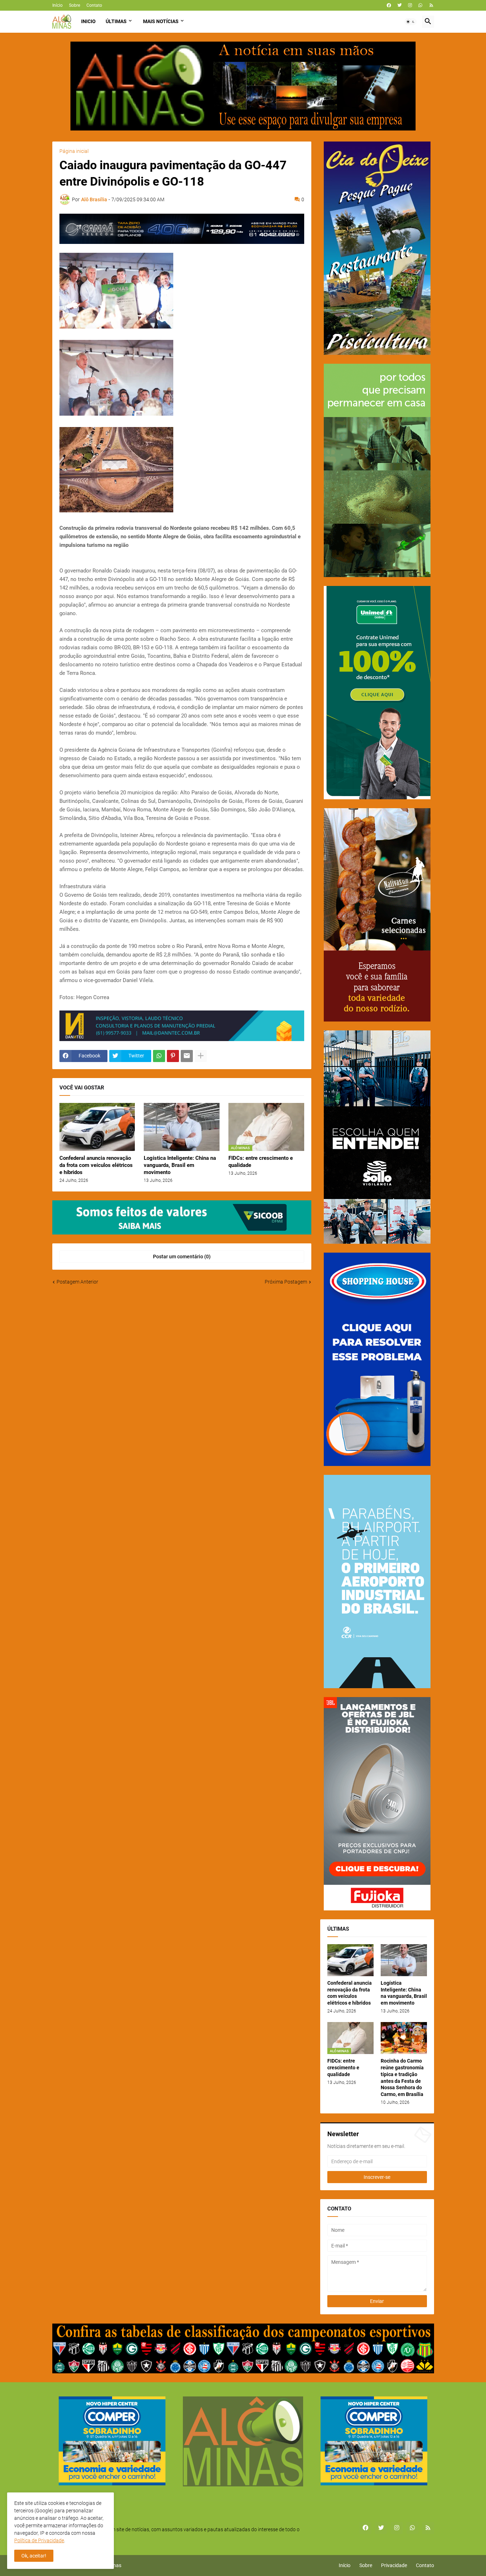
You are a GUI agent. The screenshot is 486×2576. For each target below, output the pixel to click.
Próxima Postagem (286, 1282)
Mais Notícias (161, 21)
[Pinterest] (173, 1056)
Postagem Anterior (77, 1282)
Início (57, 5)
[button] (411, 22)
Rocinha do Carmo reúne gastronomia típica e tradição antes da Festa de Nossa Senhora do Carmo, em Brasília (402, 2078)
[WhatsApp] (159, 1056)
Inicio (88, 21)
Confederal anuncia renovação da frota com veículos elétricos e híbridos (96, 1165)
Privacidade (394, 2565)
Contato (94, 5)
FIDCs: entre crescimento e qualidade (261, 1162)
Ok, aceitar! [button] (34, 2556)
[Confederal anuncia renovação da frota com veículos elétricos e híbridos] (97, 1127)
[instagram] (410, 5)
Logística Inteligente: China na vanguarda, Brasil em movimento (180, 1165)
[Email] (187, 1056)
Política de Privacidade (39, 2540)
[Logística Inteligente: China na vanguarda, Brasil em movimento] (182, 1127)
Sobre (75, 5)
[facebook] (389, 5)
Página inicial (74, 151)
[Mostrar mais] (201, 1056)
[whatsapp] (420, 5)
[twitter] (400, 5)
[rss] (431, 5)
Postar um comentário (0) (182, 1257)
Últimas (116, 21)
